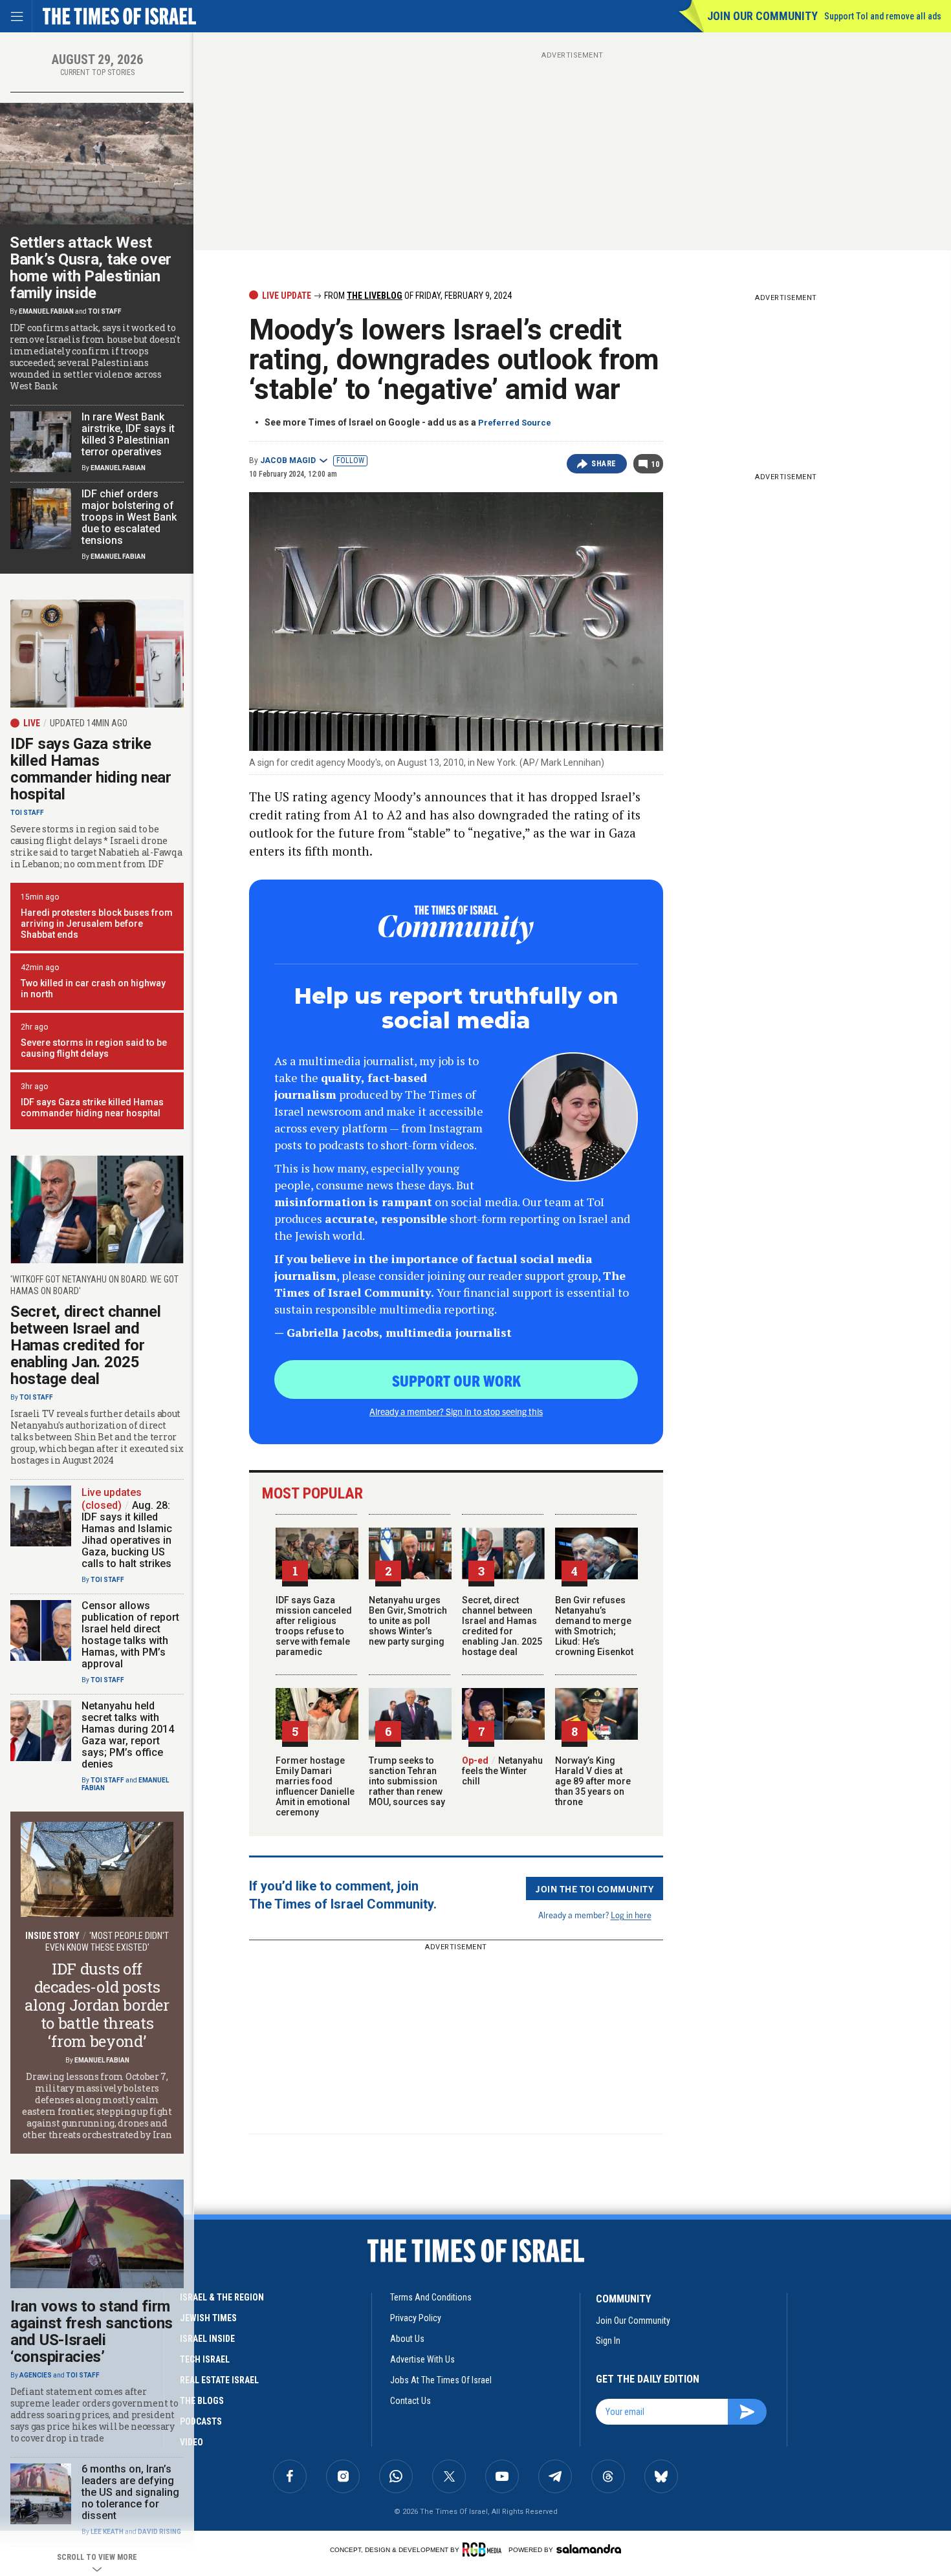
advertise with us (422, 2359)
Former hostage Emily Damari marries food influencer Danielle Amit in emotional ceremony (315, 1786)
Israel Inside (207, 2339)
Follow (350, 460)
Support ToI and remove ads (883, 16)
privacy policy (416, 2318)
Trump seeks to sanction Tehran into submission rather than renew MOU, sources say (407, 1781)
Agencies (36, 2375)
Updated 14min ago (89, 723)
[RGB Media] (484, 2549)
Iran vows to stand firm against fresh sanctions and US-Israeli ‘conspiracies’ (92, 2332)
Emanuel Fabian (46, 311)
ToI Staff (105, 311)
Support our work (456, 1380)
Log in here (631, 1915)
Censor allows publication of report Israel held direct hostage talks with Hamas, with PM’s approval (130, 1635)
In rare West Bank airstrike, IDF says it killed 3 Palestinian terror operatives (128, 434)
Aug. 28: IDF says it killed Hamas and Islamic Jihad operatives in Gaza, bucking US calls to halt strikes (127, 1534)
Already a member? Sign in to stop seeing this (456, 1411)
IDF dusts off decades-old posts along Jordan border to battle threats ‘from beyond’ (97, 2005)
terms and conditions (431, 2297)
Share (604, 464)
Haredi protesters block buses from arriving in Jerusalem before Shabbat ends (97, 924)
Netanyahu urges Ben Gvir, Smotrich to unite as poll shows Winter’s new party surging (408, 1621)
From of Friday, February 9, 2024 (417, 296)
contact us (410, 2401)
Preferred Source (515, 423)
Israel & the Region (222, 2297)
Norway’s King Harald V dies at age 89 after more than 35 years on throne (593, 1781)
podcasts (201, 2421)
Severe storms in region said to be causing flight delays (94, 1048)
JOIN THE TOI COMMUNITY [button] (595, 1889)
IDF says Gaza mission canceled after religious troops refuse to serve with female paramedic (314, 1626)
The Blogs (202, 2401)
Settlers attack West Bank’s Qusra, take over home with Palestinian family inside (91, 268)
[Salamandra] (589, 2549)
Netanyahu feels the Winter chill (502, 1771)
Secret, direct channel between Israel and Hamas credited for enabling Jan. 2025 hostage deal (502, 1626)
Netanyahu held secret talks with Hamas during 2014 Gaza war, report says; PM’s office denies (128, 1735)
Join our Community (762, 16)
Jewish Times (208, 2318)
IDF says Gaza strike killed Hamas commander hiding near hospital (91, 769)
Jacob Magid (288, 460)
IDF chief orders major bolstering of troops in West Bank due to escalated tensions (129, 517)
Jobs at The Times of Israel (441, 2380)
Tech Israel (205, 2359)
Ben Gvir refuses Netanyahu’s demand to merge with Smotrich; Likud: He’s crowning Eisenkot (594, 1626)
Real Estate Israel (219, 2380)
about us (407, 2339)
